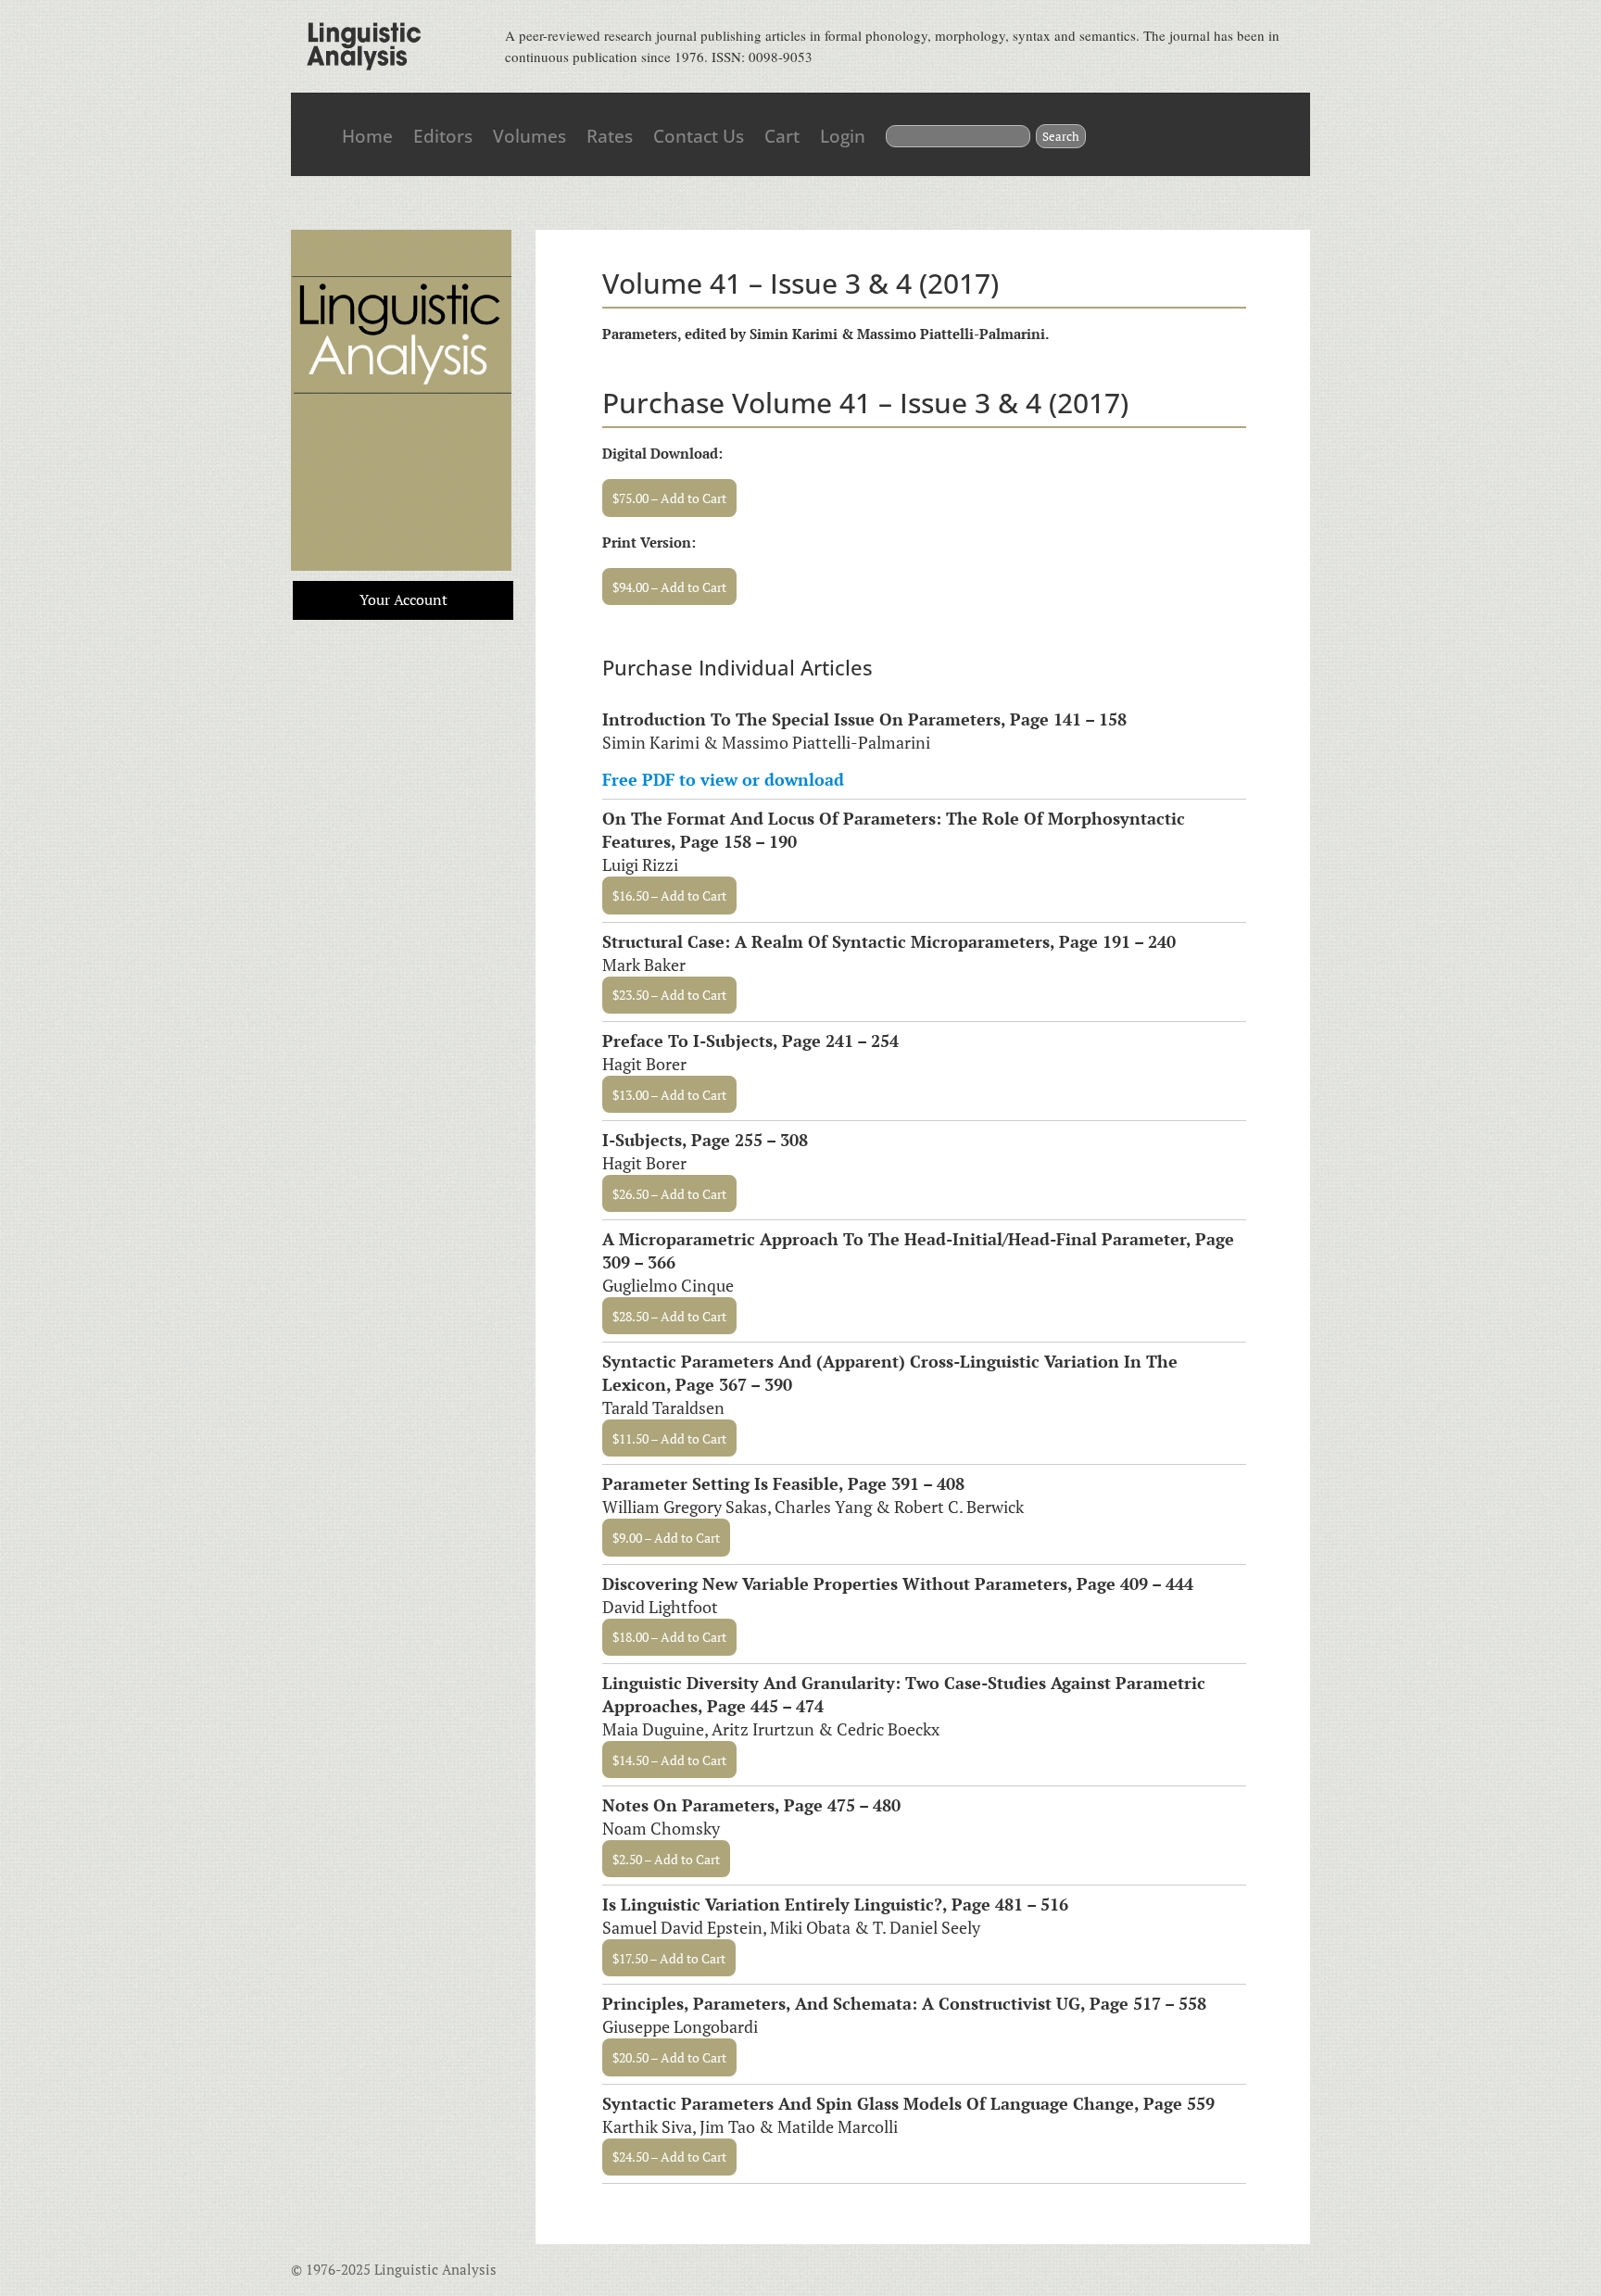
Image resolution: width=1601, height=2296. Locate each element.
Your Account (403, 599)
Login (843, 136)
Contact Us (699, 136)
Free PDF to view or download (723, 779)
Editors (443, 136)
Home (367, 136)
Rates (610, 136)
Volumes (529, 136)
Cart (782, 136)
